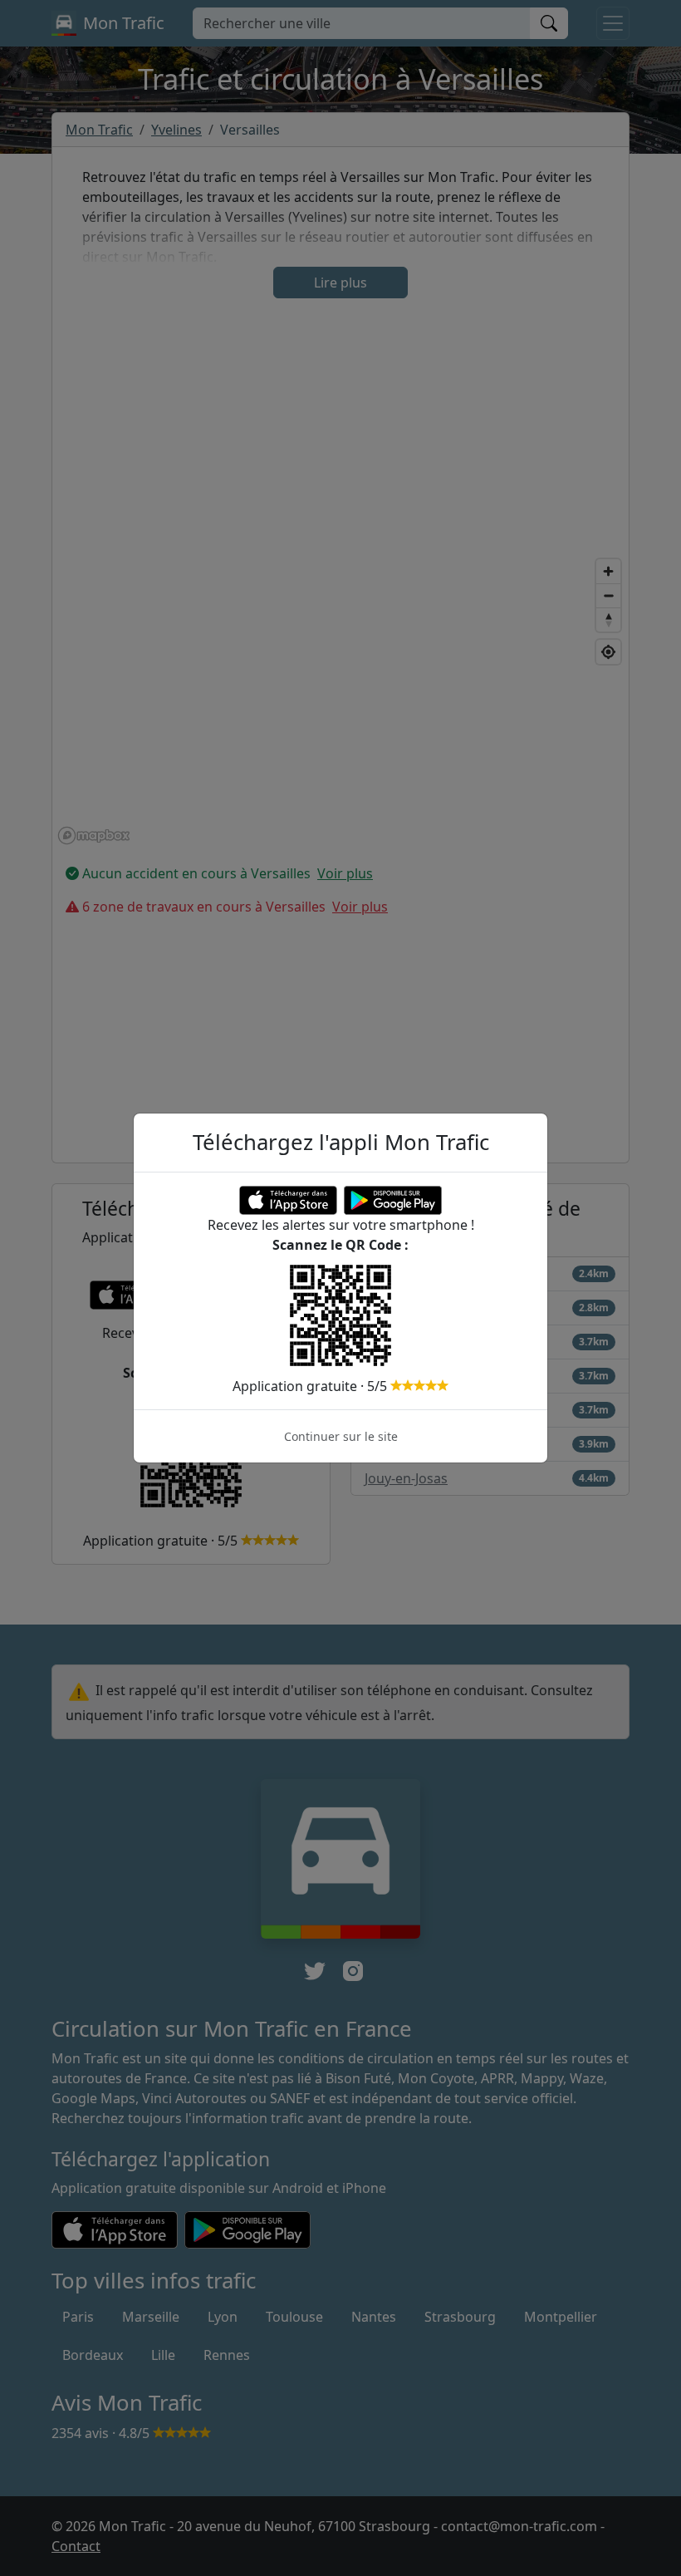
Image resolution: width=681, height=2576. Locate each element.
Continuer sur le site (341, 1436)
